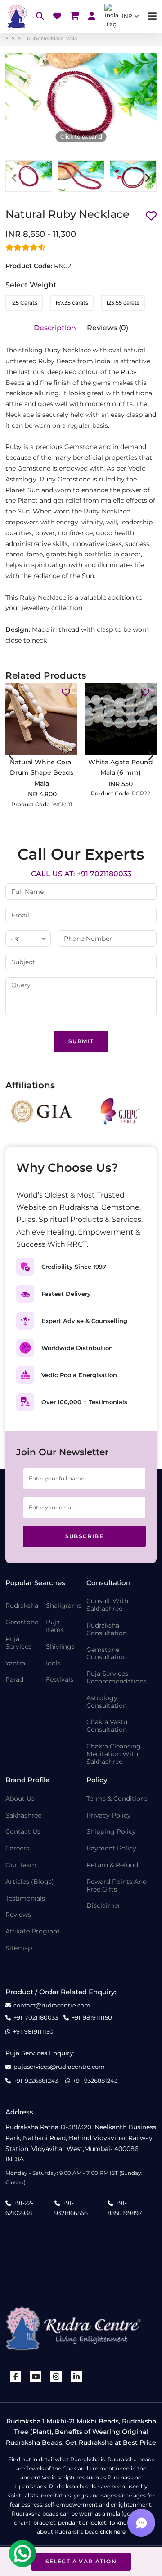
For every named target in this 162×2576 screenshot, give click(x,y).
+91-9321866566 (71, 2208)
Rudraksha (22, 1606)
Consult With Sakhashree (107, 1605)
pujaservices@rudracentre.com (59, 2067)
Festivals (60, 1680)
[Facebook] (16, 2377)
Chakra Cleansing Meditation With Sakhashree (114, 1754)
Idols (53, 1663)
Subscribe (85, 1536)
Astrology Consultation (107, 1702)
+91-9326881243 (36, 2081)
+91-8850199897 (125, 2208)
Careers (17, 1848)
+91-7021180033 (36, 2018)
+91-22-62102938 (19, 2208)
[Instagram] (56, 2377)
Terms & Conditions (117, 1799)
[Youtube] (36, 2377)
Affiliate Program (33, 1931)
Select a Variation (81, 2561)
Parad (14, 1680)
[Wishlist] (57, 16)
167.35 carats (72, 303)
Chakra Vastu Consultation (107, 1726)
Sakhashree (23, 1815)
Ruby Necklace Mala (52, 38)
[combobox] (28, 939)
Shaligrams (64, 1606)
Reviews (18, 1915)
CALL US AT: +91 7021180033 (81, 874)
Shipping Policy (111, 1832)
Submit (81, 1041)
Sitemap (19, 1948)
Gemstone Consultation (107, 1654)
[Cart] (75, 16)
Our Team (21, 1865)
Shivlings (60, 1647)
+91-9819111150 (92, 2018)
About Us (20, 1799)
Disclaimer (103, 1906)
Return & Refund (112, 1865)
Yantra (15, 1663)
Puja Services (18, 1643)
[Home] (16, 16)
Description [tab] (55, 328)
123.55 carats (123, 303)
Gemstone (22, 1622)
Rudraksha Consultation (107, 1629)
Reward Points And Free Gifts (117, 1886)
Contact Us (23, 1832)
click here (113, 2532)
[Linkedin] (76, 2377)
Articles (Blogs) (30, 1882)
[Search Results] (40, 16)
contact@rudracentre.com (52, 2005)
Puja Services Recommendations (117, 1678)
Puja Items (55, 1626)
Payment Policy (111, 1848)
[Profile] (92, 16)
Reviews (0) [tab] (108, 328)
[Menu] (152, 16)
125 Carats (24, 303)
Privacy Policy (109, 1815)
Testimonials (25, 1898)
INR (127, 16)
